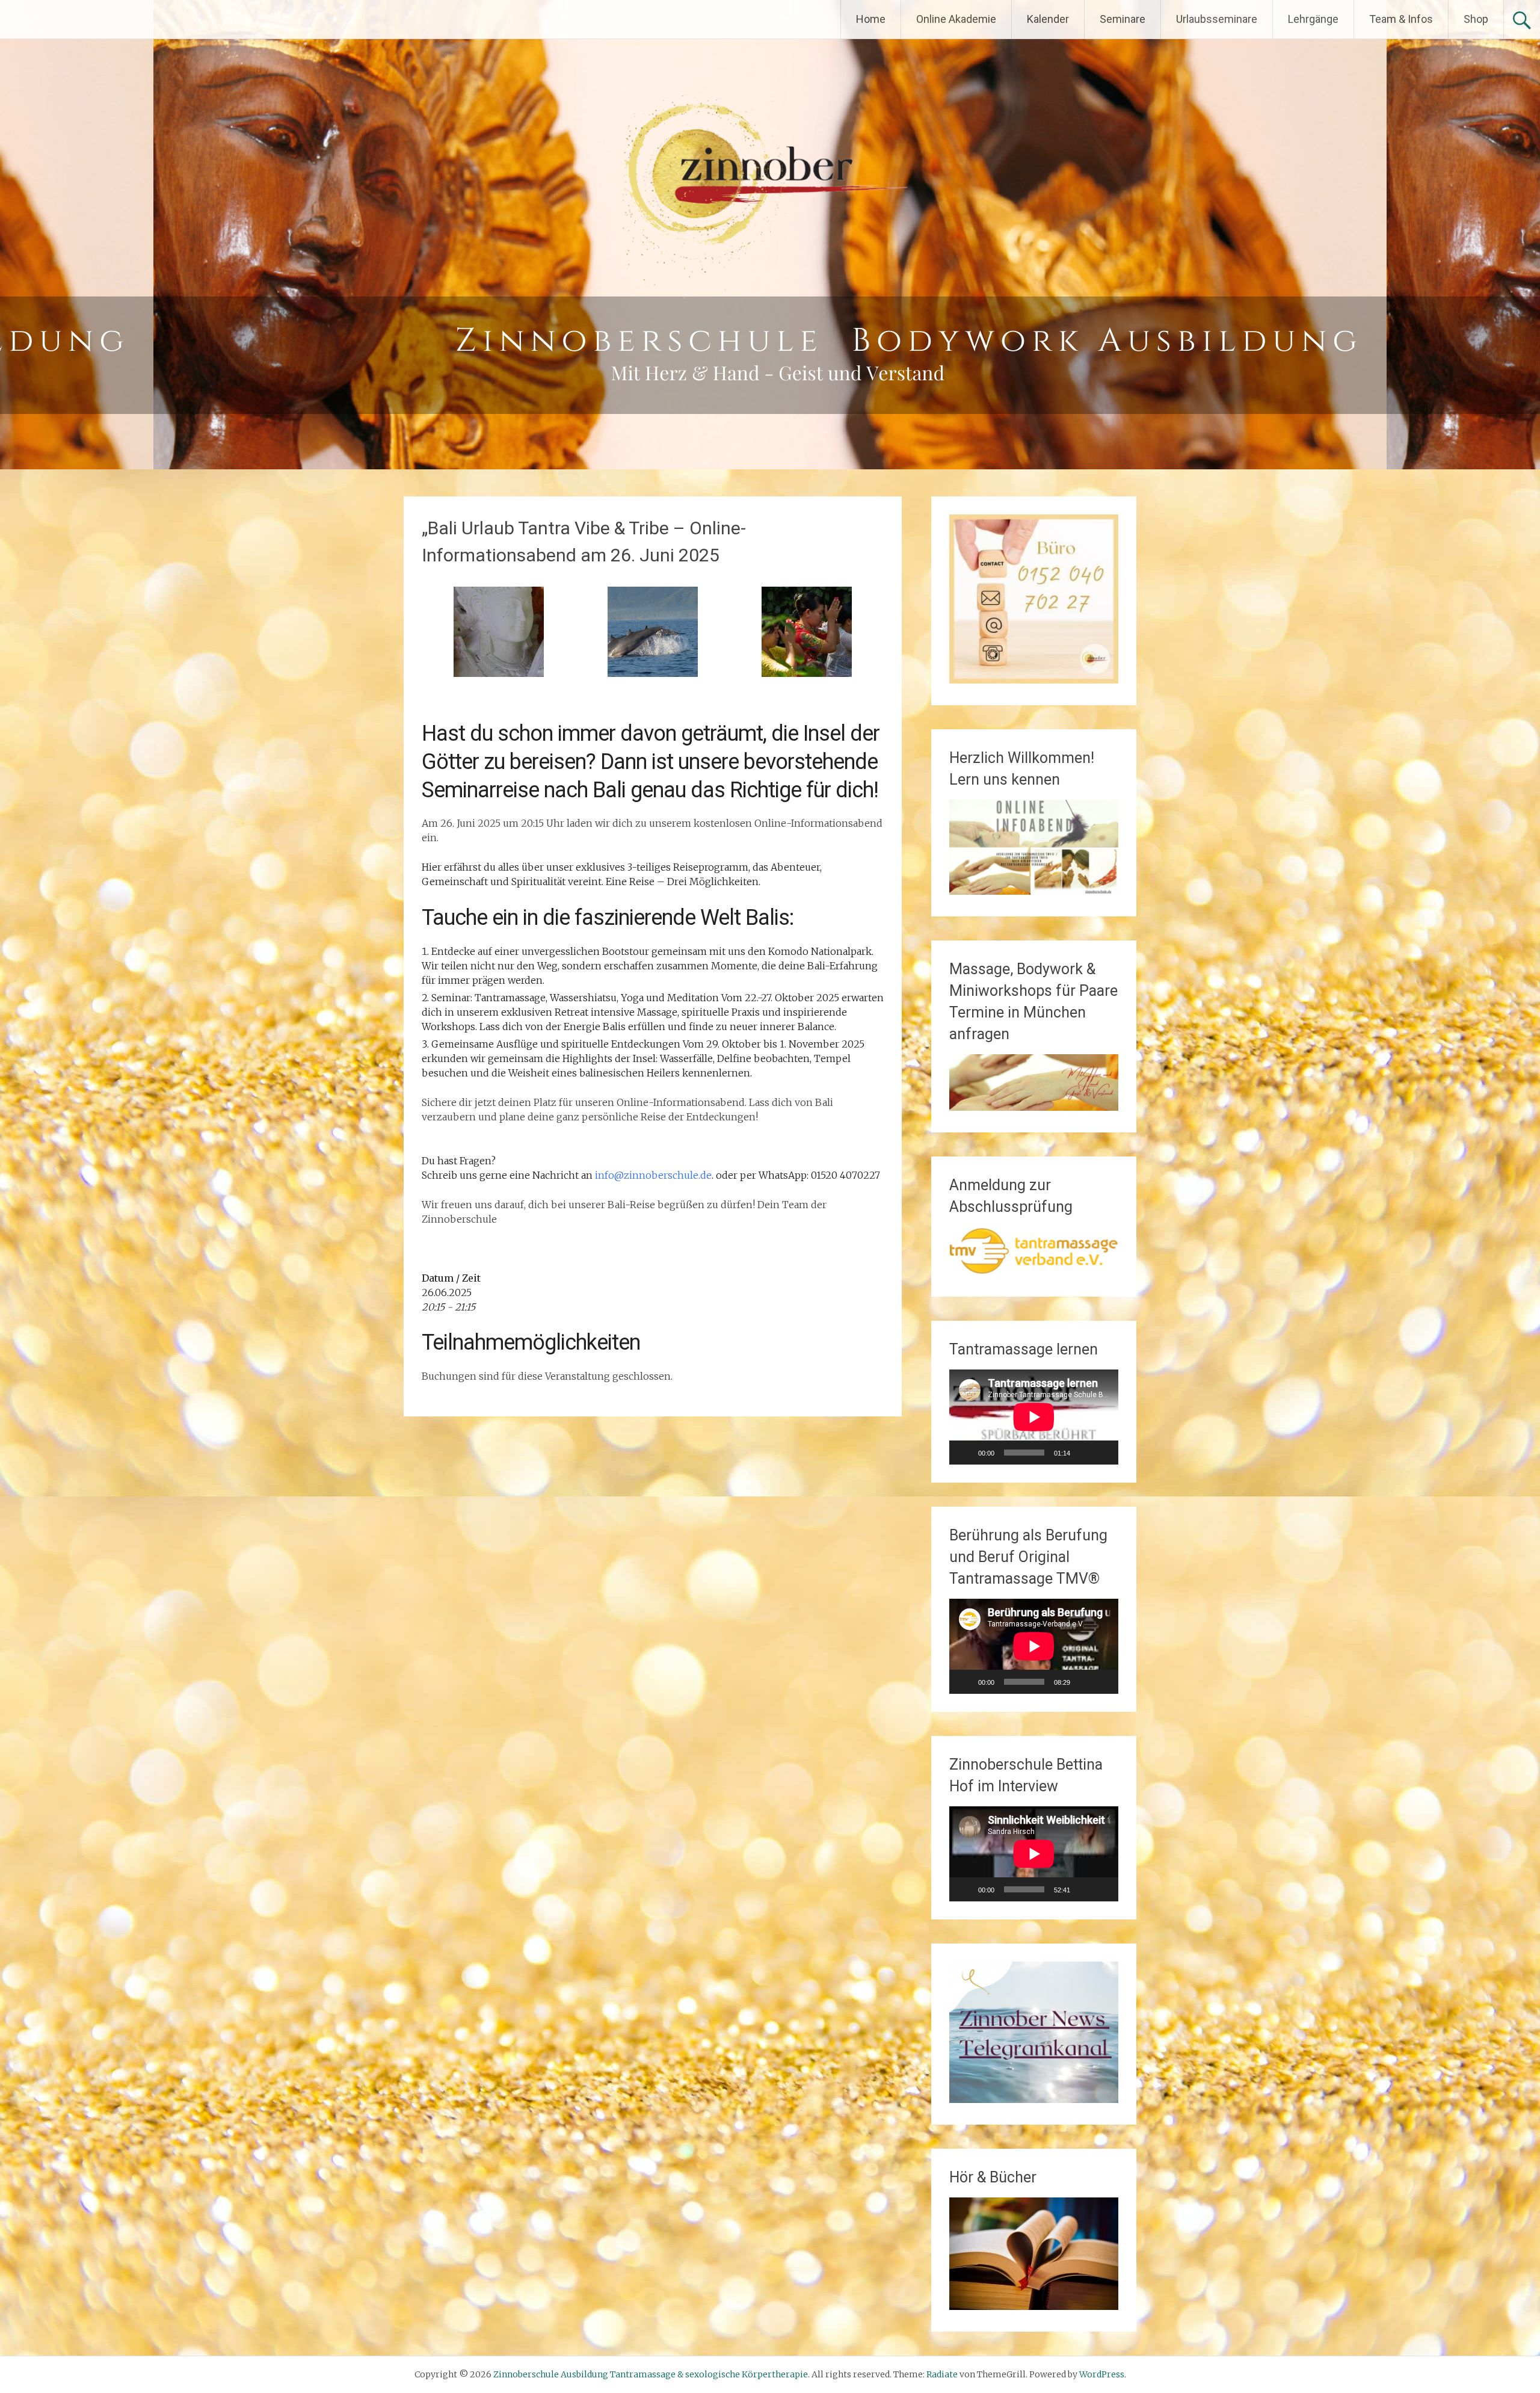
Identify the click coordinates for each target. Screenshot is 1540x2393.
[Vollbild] (1103, 1453)
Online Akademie (956, 19)
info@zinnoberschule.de (653, 1175)
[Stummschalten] (1083, 1453)
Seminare (1123, 19)
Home (871, 19)
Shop (1476, 19)
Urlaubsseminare (1217, 19)
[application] (1034, 1417)
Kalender (1048, 19)
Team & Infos (1401, 19)
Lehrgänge (1313, 19)
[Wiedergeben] (965, 1453)
